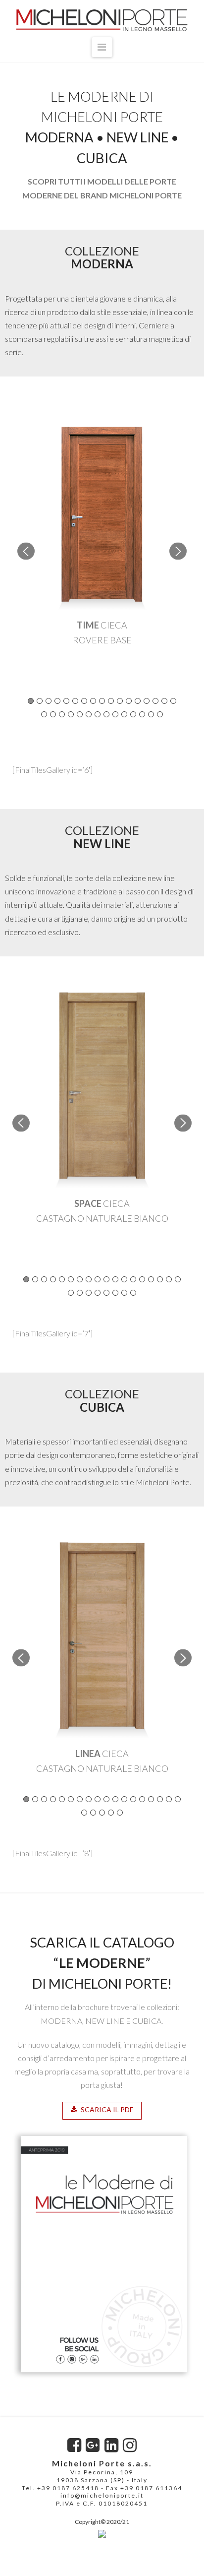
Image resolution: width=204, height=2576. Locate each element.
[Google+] (93, 2445)
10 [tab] (111, 701)
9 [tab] (102, 701)
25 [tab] (106, 714)
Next (178, 551)
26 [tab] (115, 714)
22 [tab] (80, 714)
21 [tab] (71, 714)
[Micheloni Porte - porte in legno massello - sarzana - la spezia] (102, 2532)
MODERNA (59, 137)
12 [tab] (129, 701)
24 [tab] (98, 714)
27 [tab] (124, 714)
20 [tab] (62, 714)
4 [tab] (57, 701)
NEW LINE (137, 137)
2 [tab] (40, 701)
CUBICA (102, 158)
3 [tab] (49, 701)
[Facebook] (74, 2445)
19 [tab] (53, 714)
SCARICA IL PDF (107, 2109)
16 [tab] (164, 701)
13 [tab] (138, 701)
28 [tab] (133, 714)
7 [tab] (84, 701)
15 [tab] (155, 701)
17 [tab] (173, 701)
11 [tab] (120, 701)
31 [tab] (160, 714)
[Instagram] (130, 2445)
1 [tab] (31, 701)
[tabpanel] (102, 536)
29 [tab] (142, 714)
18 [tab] (44, 714)
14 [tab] (147, 701)
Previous (26, 551)
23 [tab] (89, 714)
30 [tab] (151, 714)
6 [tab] (75, 701)
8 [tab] (93, 701)
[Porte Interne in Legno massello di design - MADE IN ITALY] (102, 20)
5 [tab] (66, 701)
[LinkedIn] (111, 2445)
